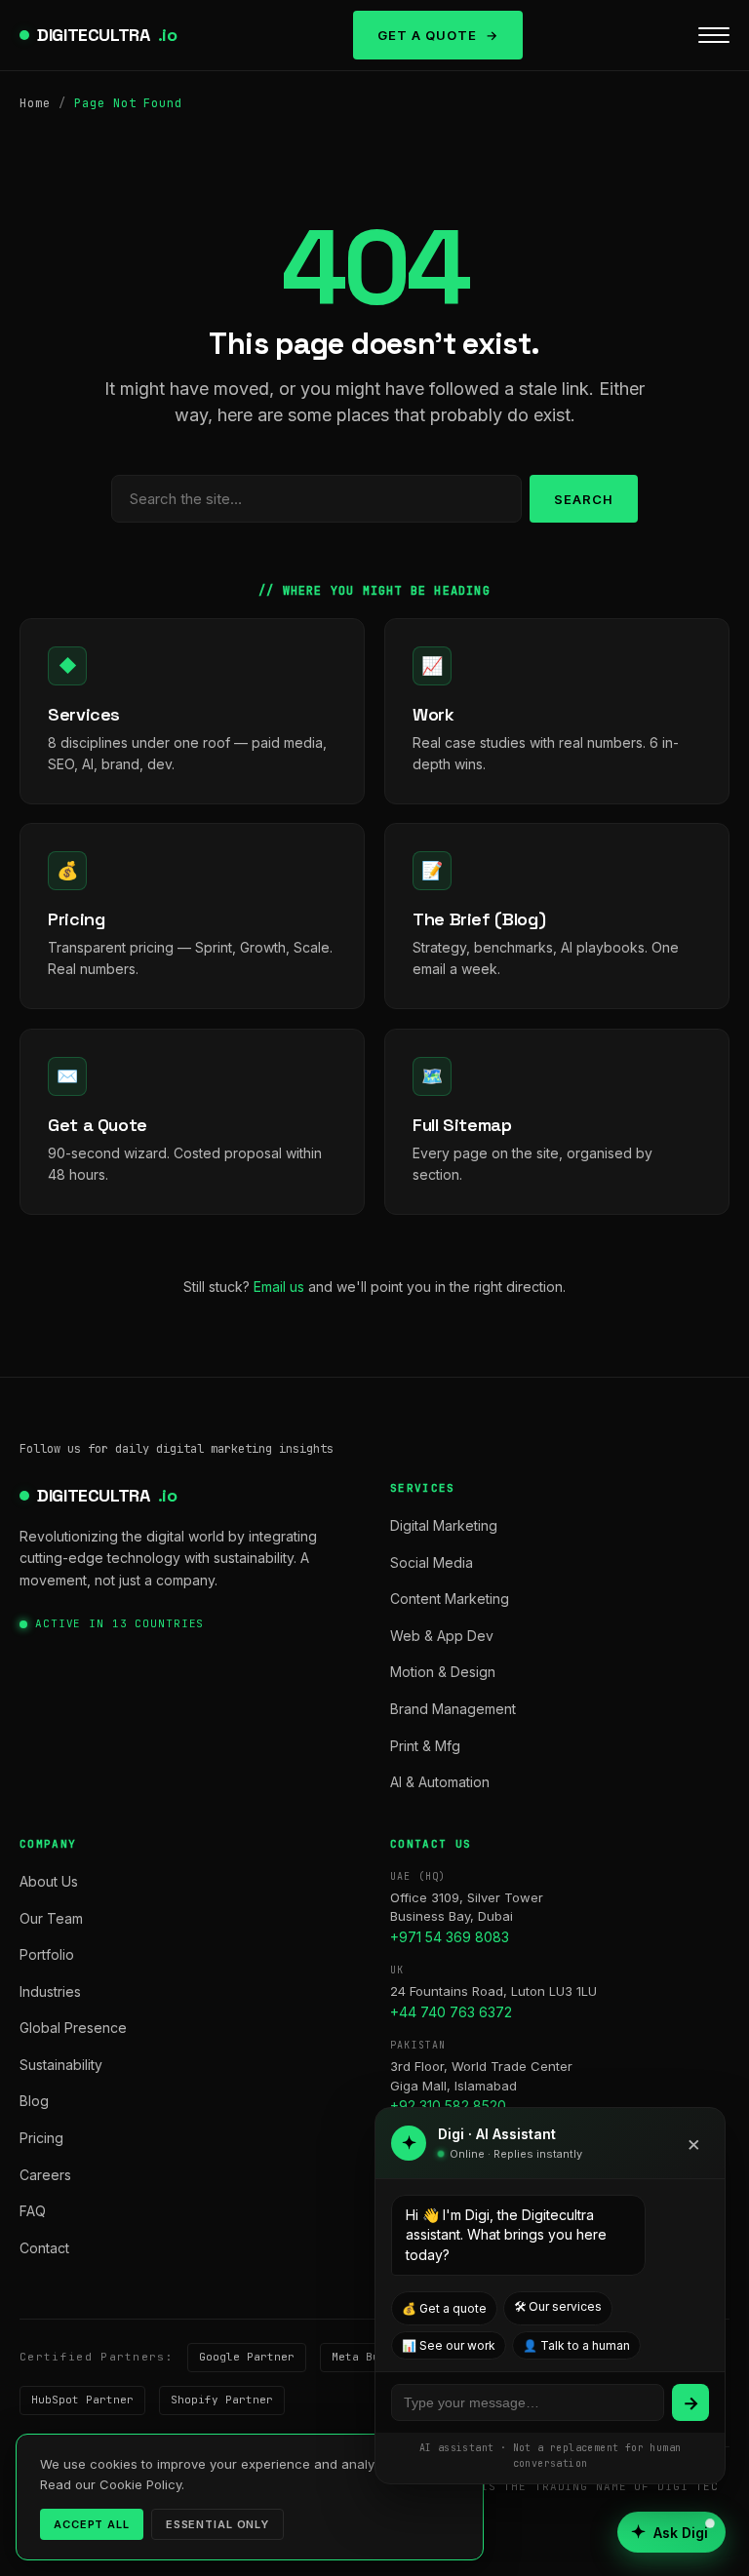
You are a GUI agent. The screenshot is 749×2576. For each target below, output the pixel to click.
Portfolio (47, 1954)
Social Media (432, 1562)
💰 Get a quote (444, 2308)
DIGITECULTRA (107, 35)
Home (35, 103)
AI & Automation (440, 1782)
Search (584, 499)
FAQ (33, 2211)
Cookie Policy (140, 2484)
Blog (34, 2101)
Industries (50, 1991)
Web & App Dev (442, 1636)
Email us (279, 1287)
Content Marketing (450, 1599)
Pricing (41, 2138)
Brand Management (453, 1709)
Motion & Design (443, 1672)
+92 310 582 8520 (448, 2106)
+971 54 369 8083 (450, 1937)
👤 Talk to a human (576, 2345)
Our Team (51, 1918)
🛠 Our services (558, 2306)
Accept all (92, 2524)
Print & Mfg (425, 1746)
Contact (44, 2248)
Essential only (217, 2524)
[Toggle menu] (714, 35)
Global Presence (73, 2028)
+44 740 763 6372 (451, 2012)
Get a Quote (427, 35)
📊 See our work (449, 2345)
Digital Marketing (444, 1525)
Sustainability (61, 2065)
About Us (49, 1881)
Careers (45, 2175)
